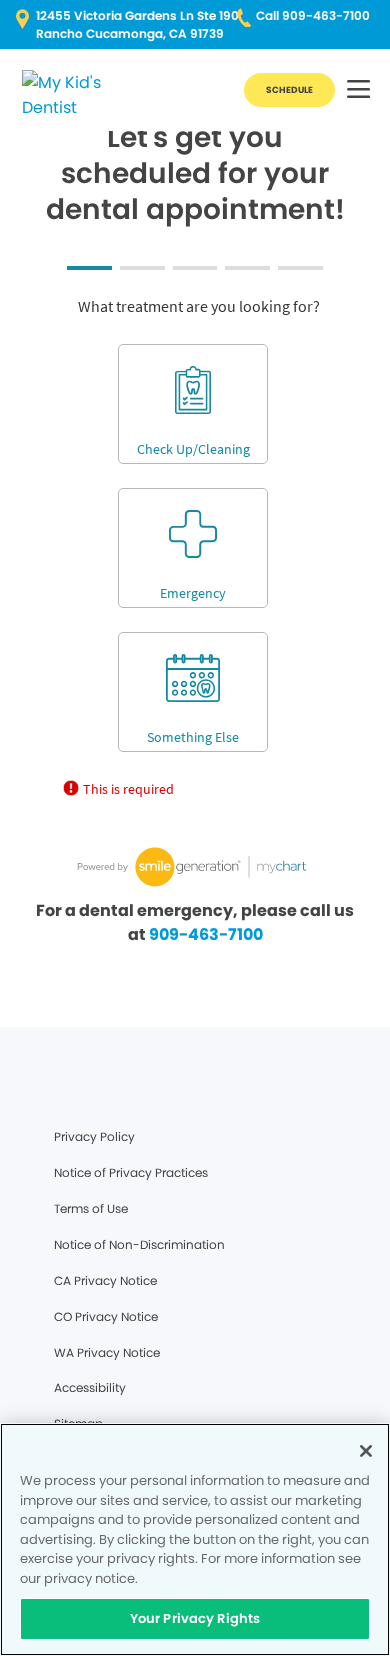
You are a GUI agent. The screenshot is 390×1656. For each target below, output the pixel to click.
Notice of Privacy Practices (131, 1172)
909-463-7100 (206, 934)
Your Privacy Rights (195, 1618)
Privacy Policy (94, 1136)
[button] (358, 90)
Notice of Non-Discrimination (139, 1244)
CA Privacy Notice (105, 1280)
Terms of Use (91, 1208)
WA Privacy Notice (107, 1352)
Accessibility (90, 1387)
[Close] (366, 1451)
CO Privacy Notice (106, 1316)
